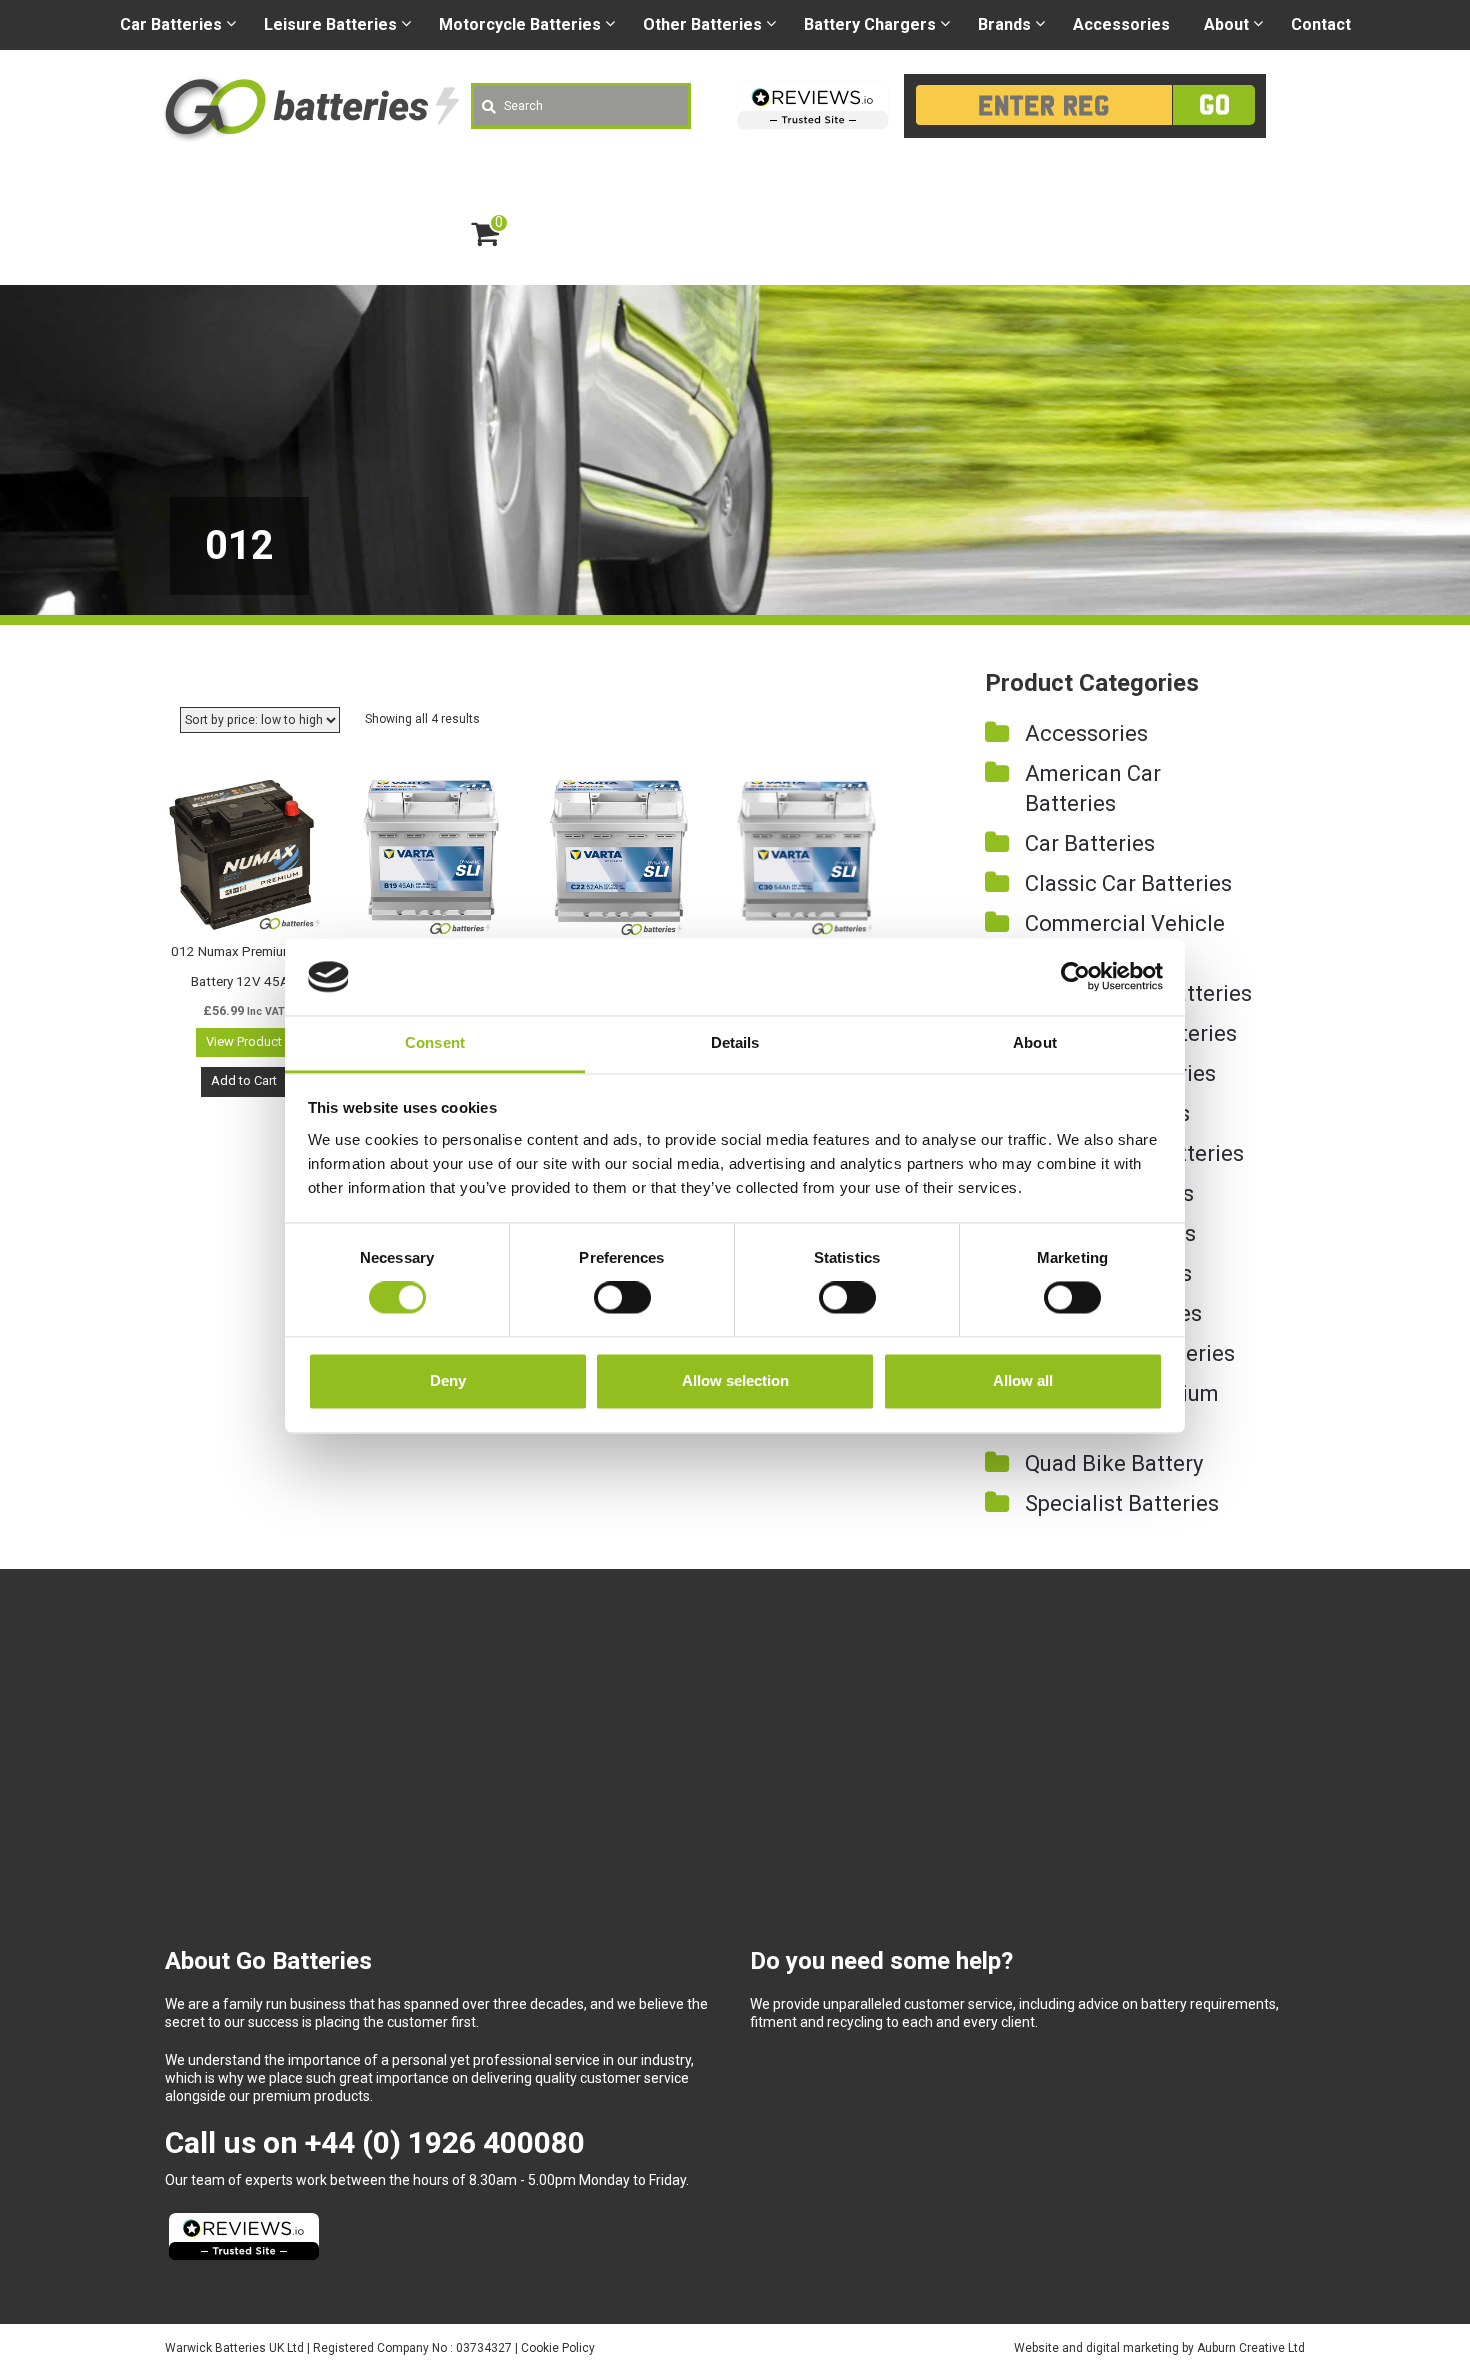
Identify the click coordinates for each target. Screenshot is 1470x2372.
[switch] (622, 1298)
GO (1214, 104)
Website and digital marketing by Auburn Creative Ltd (1159, 2348)
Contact (1321, 24)
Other (702, 24)
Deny (448, 1380)
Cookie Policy (558, 2348)
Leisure (330, 24)
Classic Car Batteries (1128, 883)
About (1226, 24)
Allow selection (735, 1380)
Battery (870, 24)
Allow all (1023, 1380)
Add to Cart (244, 1080)
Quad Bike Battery (1114, 1463)
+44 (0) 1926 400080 (445, 2142)
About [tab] (1035, 1042)
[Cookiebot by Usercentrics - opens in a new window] (1075, 977)
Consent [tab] (435, 1042)
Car (171, 24)
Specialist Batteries (1122, 1503)
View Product (244, 1041)
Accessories (1121, 24)
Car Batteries (1090, 843)
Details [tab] (735, 1042)
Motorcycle (520, 24)
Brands (1004, 24)
